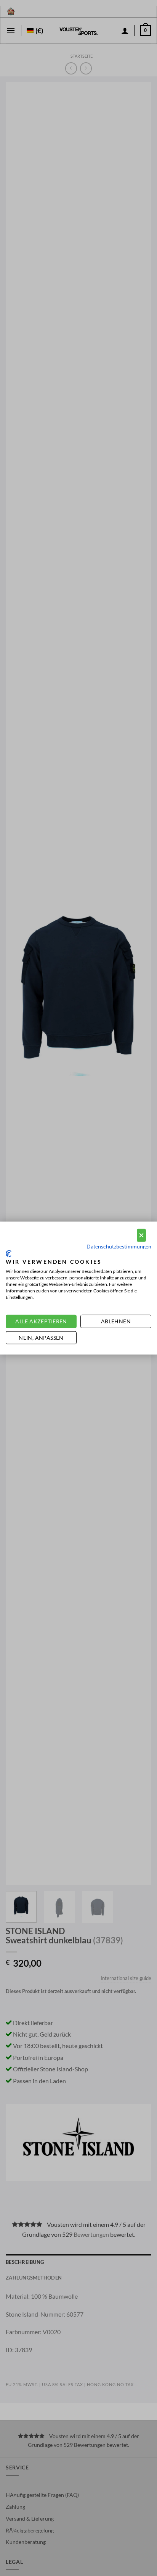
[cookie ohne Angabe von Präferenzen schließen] (141, 1235)
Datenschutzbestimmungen (119, 1246)
